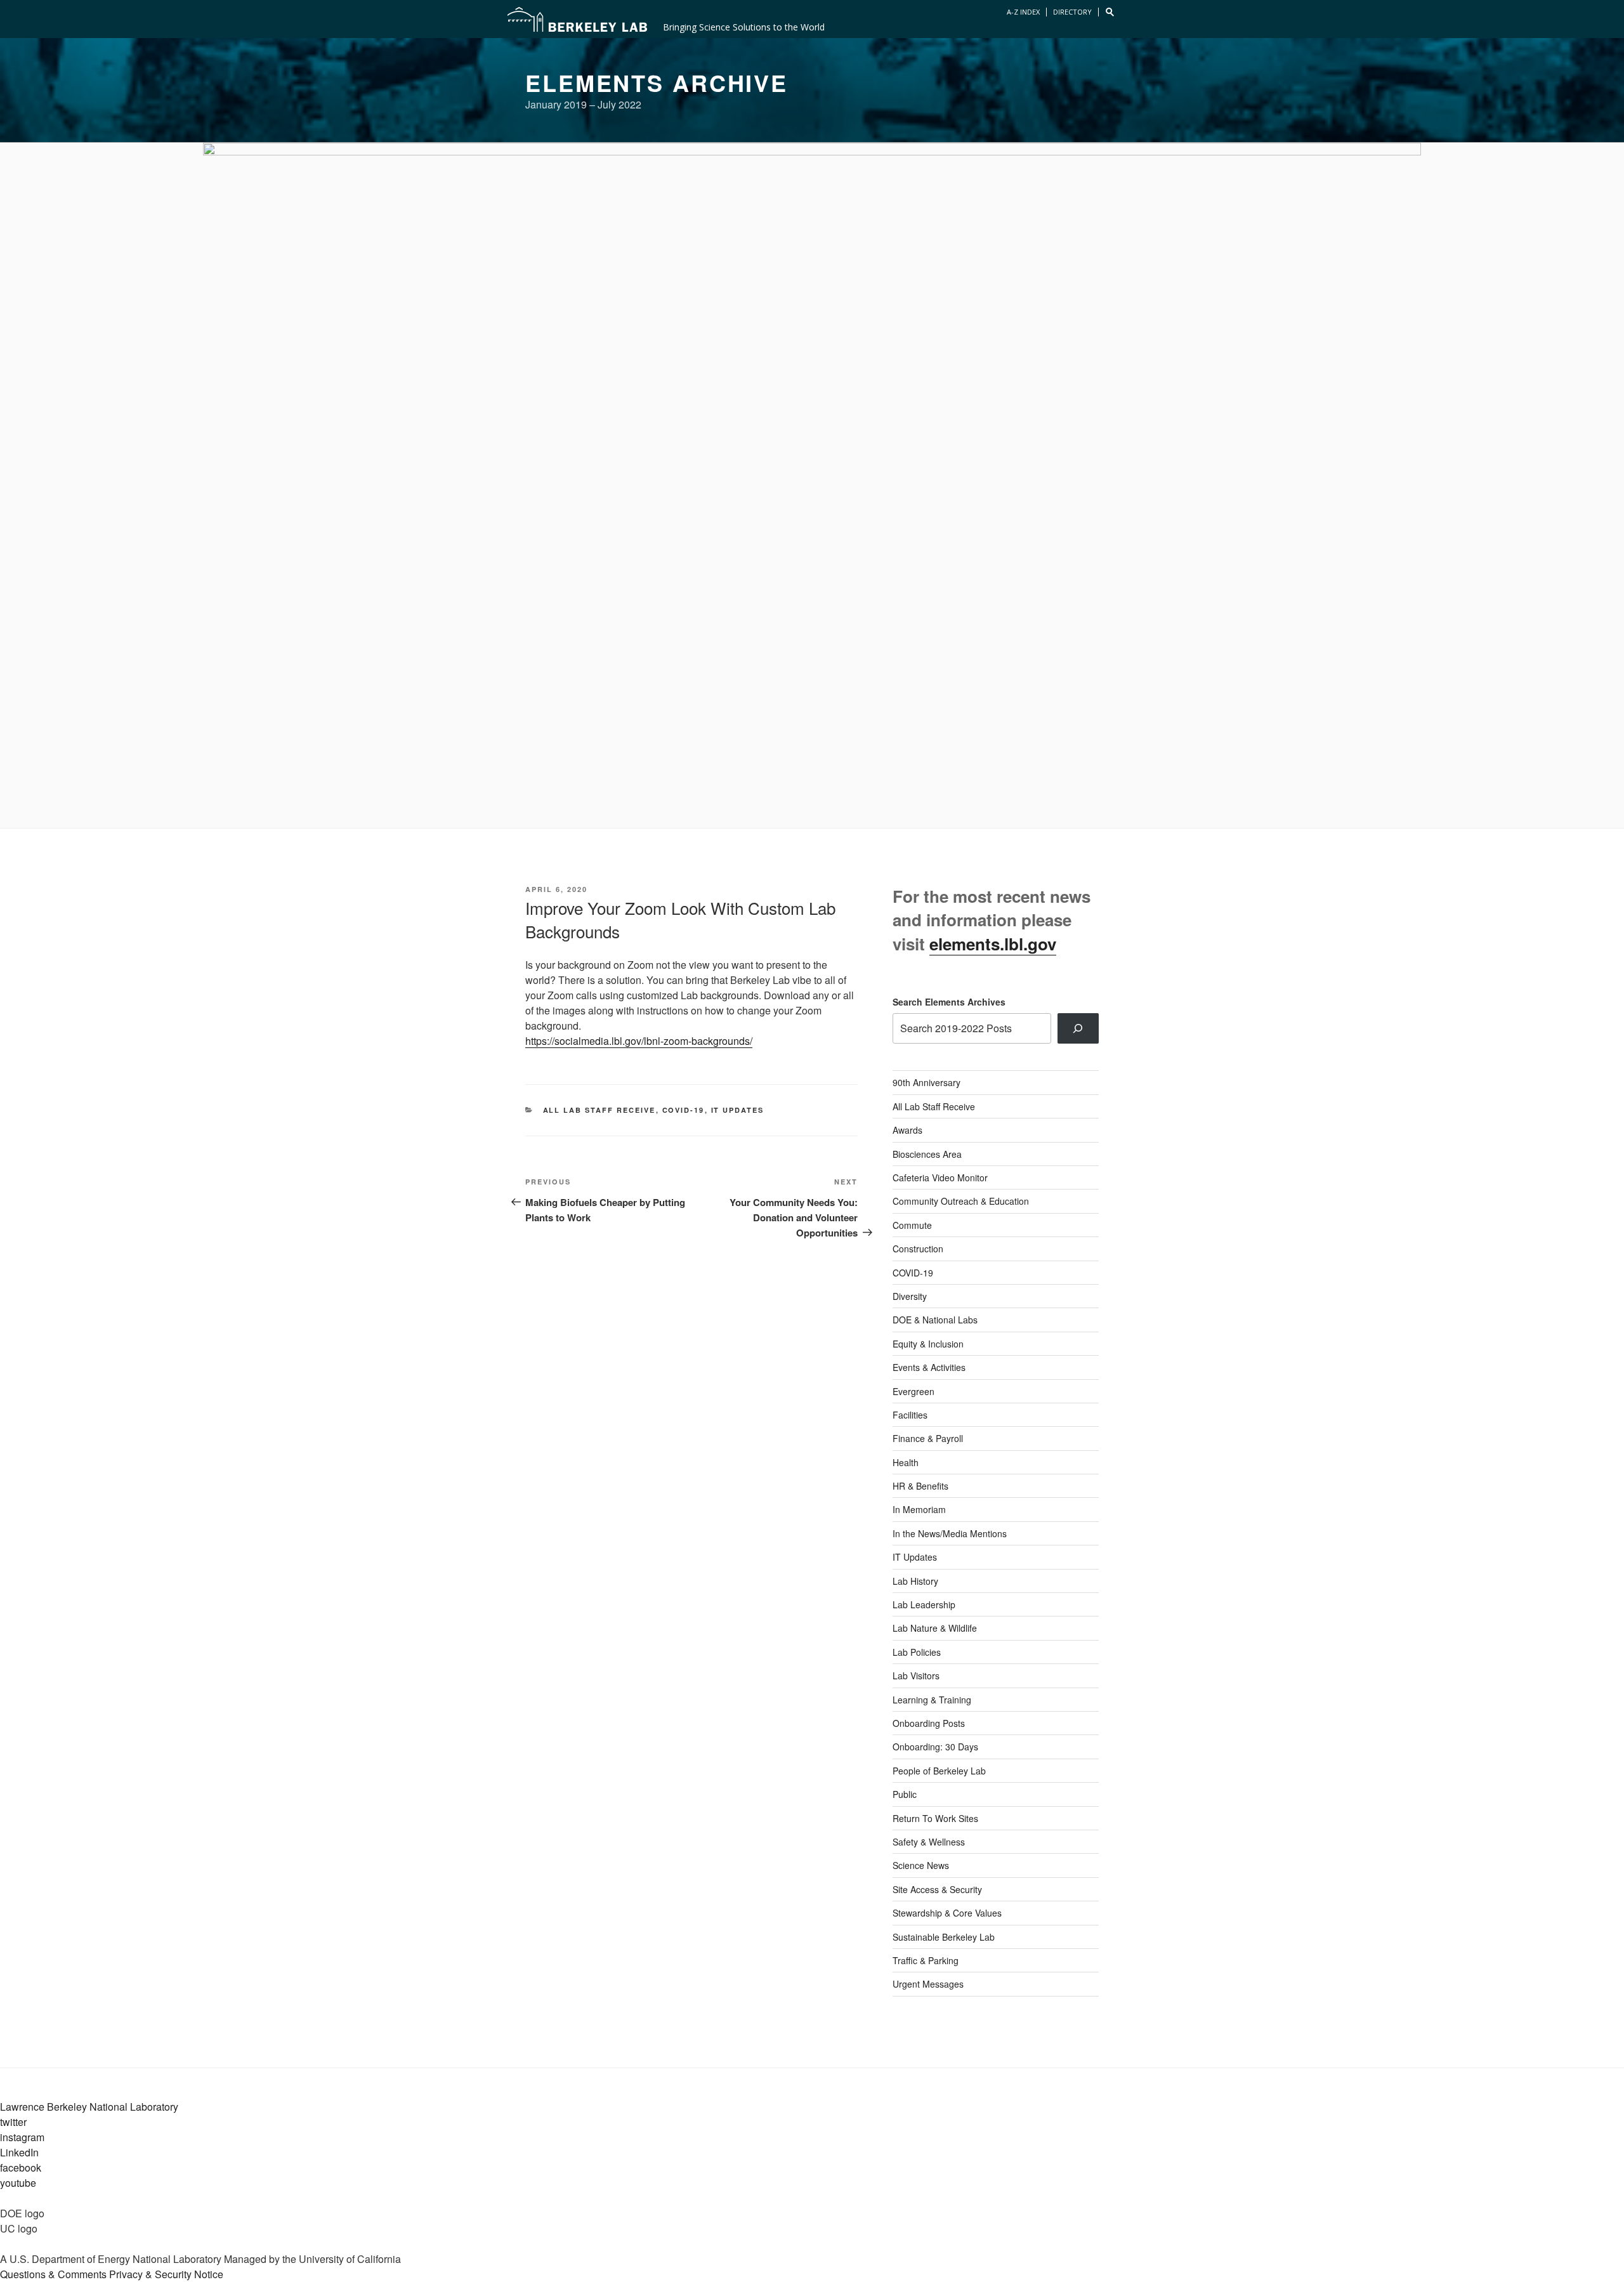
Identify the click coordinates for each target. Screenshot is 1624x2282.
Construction (918, 1249)
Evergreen (913, 1391)
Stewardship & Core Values (947, 1913)
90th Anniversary (927, 1082)
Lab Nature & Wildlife (935, 1628)
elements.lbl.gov (993, 944)
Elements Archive (657, 82)
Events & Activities (929, 1367)
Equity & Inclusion (928, 1344)
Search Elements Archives (949, 1002)
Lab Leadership (924, 1604)
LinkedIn (19, 2152)
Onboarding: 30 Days (935, 1747)
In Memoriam (919, 1509)
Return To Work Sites (935, 1818)
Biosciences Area (927, 1154)
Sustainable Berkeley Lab (944, 1937)
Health (906, 1462)
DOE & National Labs (935, 1320)
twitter (13, 2122)
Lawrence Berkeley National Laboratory (89, 2107)
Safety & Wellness (929, 1842)
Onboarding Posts (929, 1723)
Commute (912, 1225)
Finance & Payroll (928, 1438)
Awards (907, 1130)
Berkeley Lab (577, 19)
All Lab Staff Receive (599, 1110)
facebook (21, 2167)
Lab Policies (917, 1652)
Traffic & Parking (926, 1960)
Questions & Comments (53, 2274)
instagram (22, 2137)
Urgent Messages (928, 1984)
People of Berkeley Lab (939, 1771)
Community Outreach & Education (961, 1201)
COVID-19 (684, 1110)
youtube (18, 2183)
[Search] (1078, 1028)
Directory (1072, 12)
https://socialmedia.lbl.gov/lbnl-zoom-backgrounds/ (639, 1041)
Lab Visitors (916, 1675)
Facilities (910, 1415)
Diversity (910, 1296)
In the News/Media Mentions (950, 1533)
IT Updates (738, 1110)
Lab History (915, 1581)
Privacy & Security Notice (166, 2274)
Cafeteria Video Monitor (940, 1177)
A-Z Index (1023, 12)
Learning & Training (932, 1700)
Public (905, 1794)
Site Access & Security (937, 1889)
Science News (921, 1865)
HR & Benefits (920, 1486)
